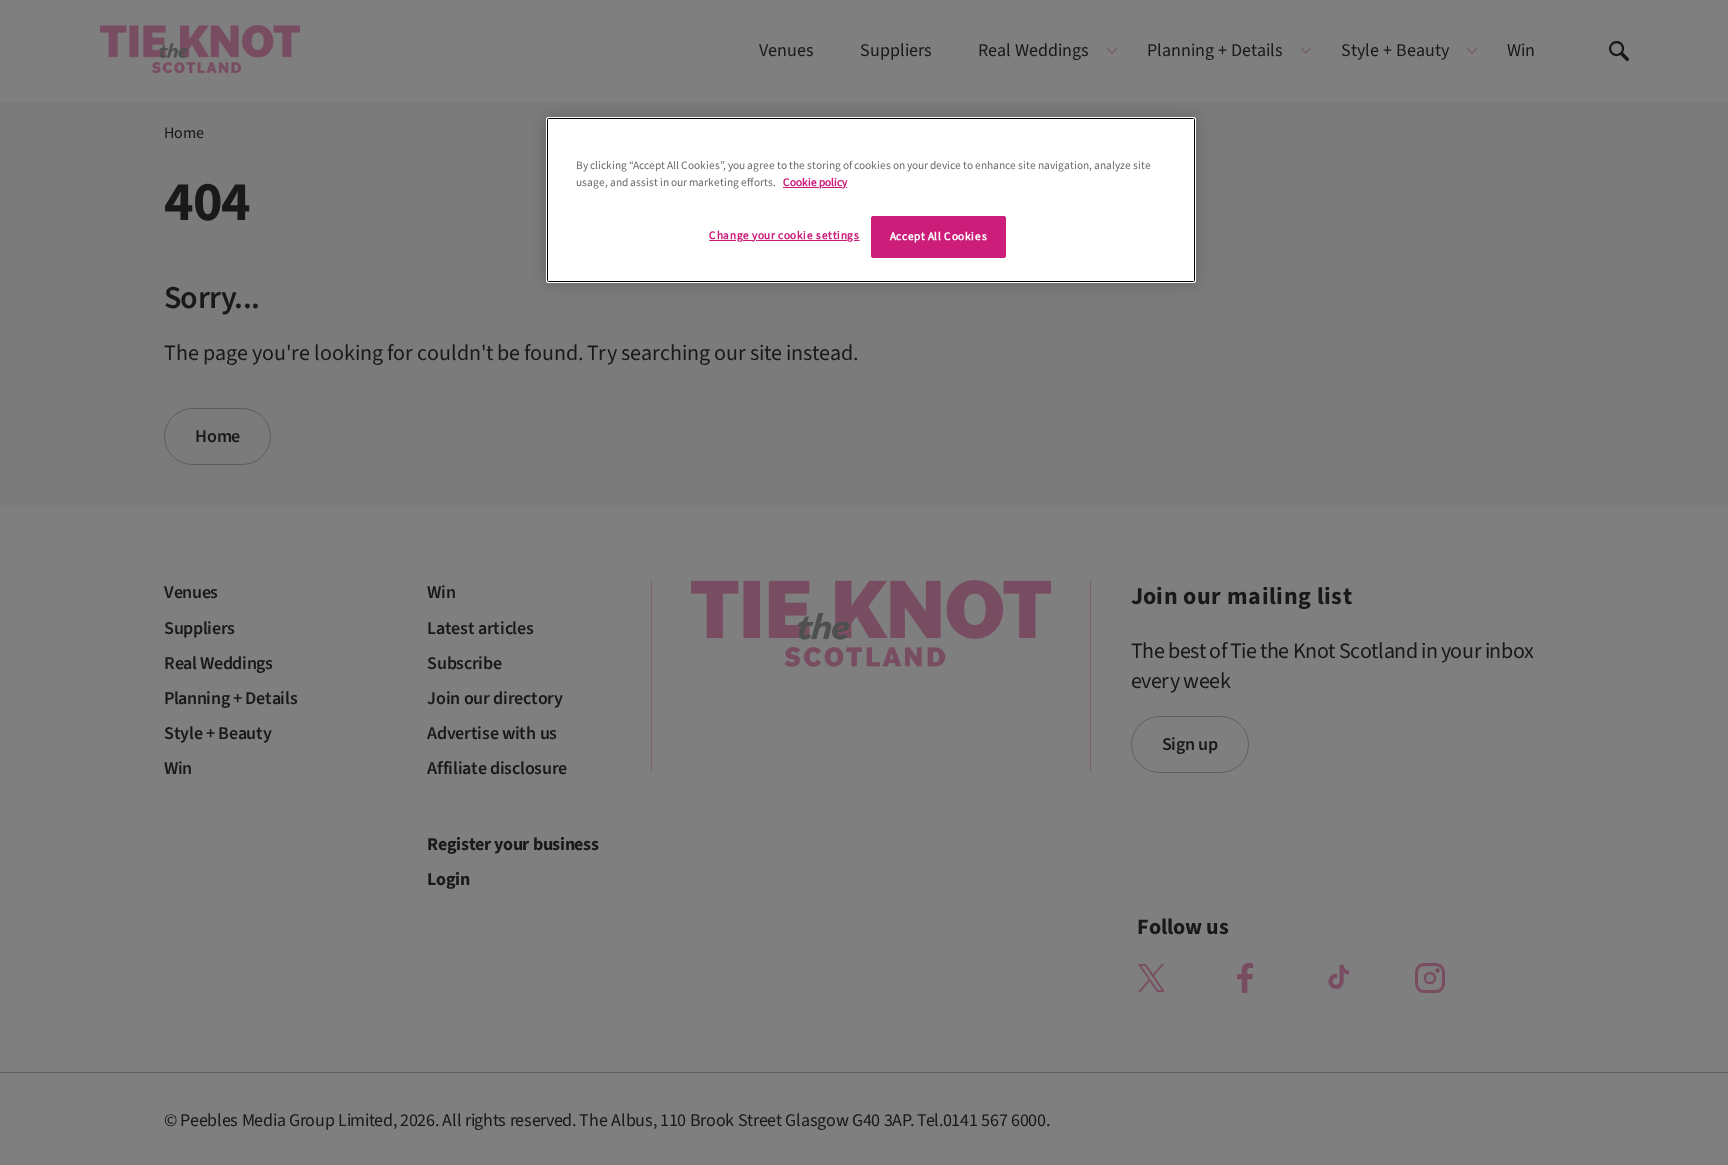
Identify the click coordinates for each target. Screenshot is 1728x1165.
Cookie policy (815, 182)
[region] (871, 200)
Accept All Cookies (938, 236)
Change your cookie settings (784, 235)
